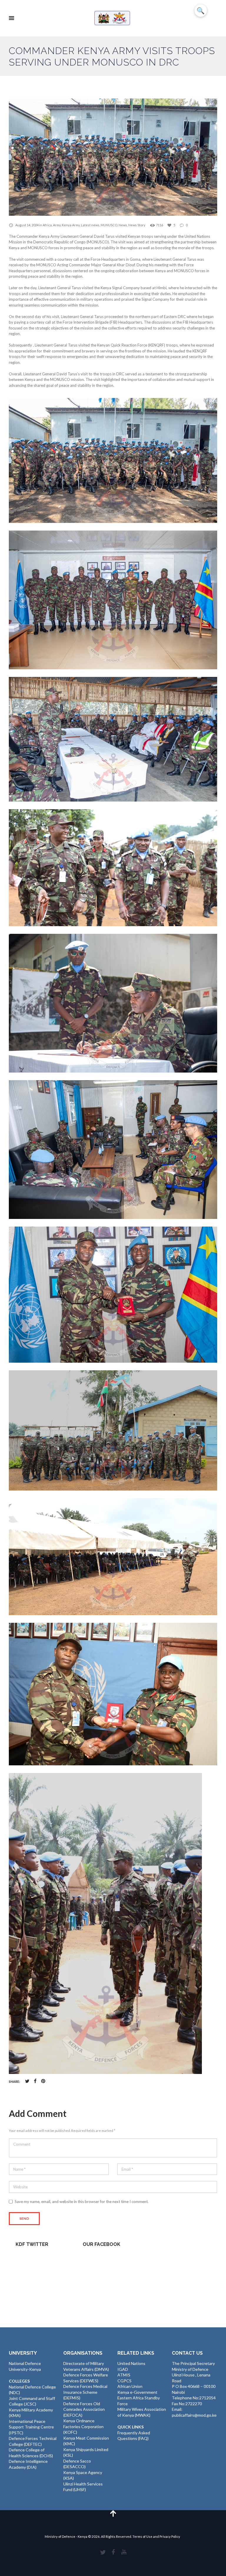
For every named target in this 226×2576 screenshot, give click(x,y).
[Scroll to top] (113, 2513)
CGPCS (124, 2381)
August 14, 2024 (27, 225)
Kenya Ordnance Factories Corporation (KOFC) (83, 2426)
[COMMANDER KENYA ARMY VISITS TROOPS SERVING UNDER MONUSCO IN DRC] (113, 157)
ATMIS (124, 2375)
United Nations (131, 2363)
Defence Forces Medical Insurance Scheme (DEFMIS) (85, 2392)
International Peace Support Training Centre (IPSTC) (31, 2427)
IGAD (123, 2369)
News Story (137, 225)
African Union (130, 2386)
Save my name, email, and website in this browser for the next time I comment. (82, 2202)
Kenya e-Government (137, 2392)
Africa (47, 225)
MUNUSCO (109, 225)
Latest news (90, 225)
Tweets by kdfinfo (32, 2258)
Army (57, 225)
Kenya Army (71, 225)
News (123, 225)
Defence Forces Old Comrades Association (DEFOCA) (84, 2409)
